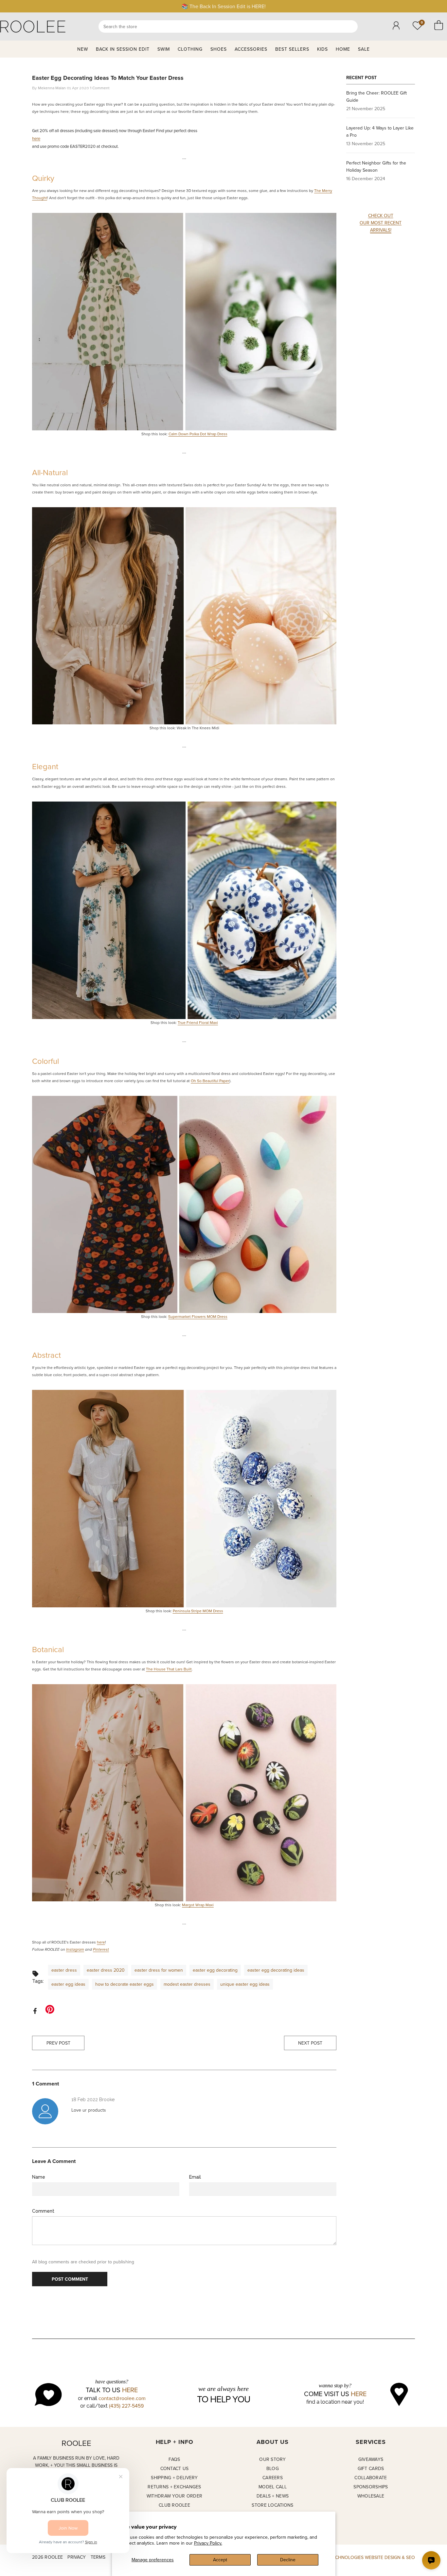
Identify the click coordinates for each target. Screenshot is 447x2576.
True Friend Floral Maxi (198, 1022)
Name (39, 2177)
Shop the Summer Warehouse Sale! (224, 6)
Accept (220, 2560)
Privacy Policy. (208, 2543)
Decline (288, 2560)
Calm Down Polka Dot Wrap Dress (198, 434)
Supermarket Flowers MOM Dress (198, 1316)
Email (195, 2177)
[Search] (228, 26)
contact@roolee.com (122, 2398)
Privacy (77, 2557)
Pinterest (101, 1950)
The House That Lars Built (169, 1669)
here (36, 138)
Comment (43, 2211)
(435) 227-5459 (126, 2406)
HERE (130, 2390)
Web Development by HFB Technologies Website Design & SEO (342, 2557)
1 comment (100, 88)
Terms (98, 2557)
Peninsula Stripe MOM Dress (198, 1611)
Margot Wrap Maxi (198, 1905)
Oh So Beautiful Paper (210, 1081)
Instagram (75, 1950)
